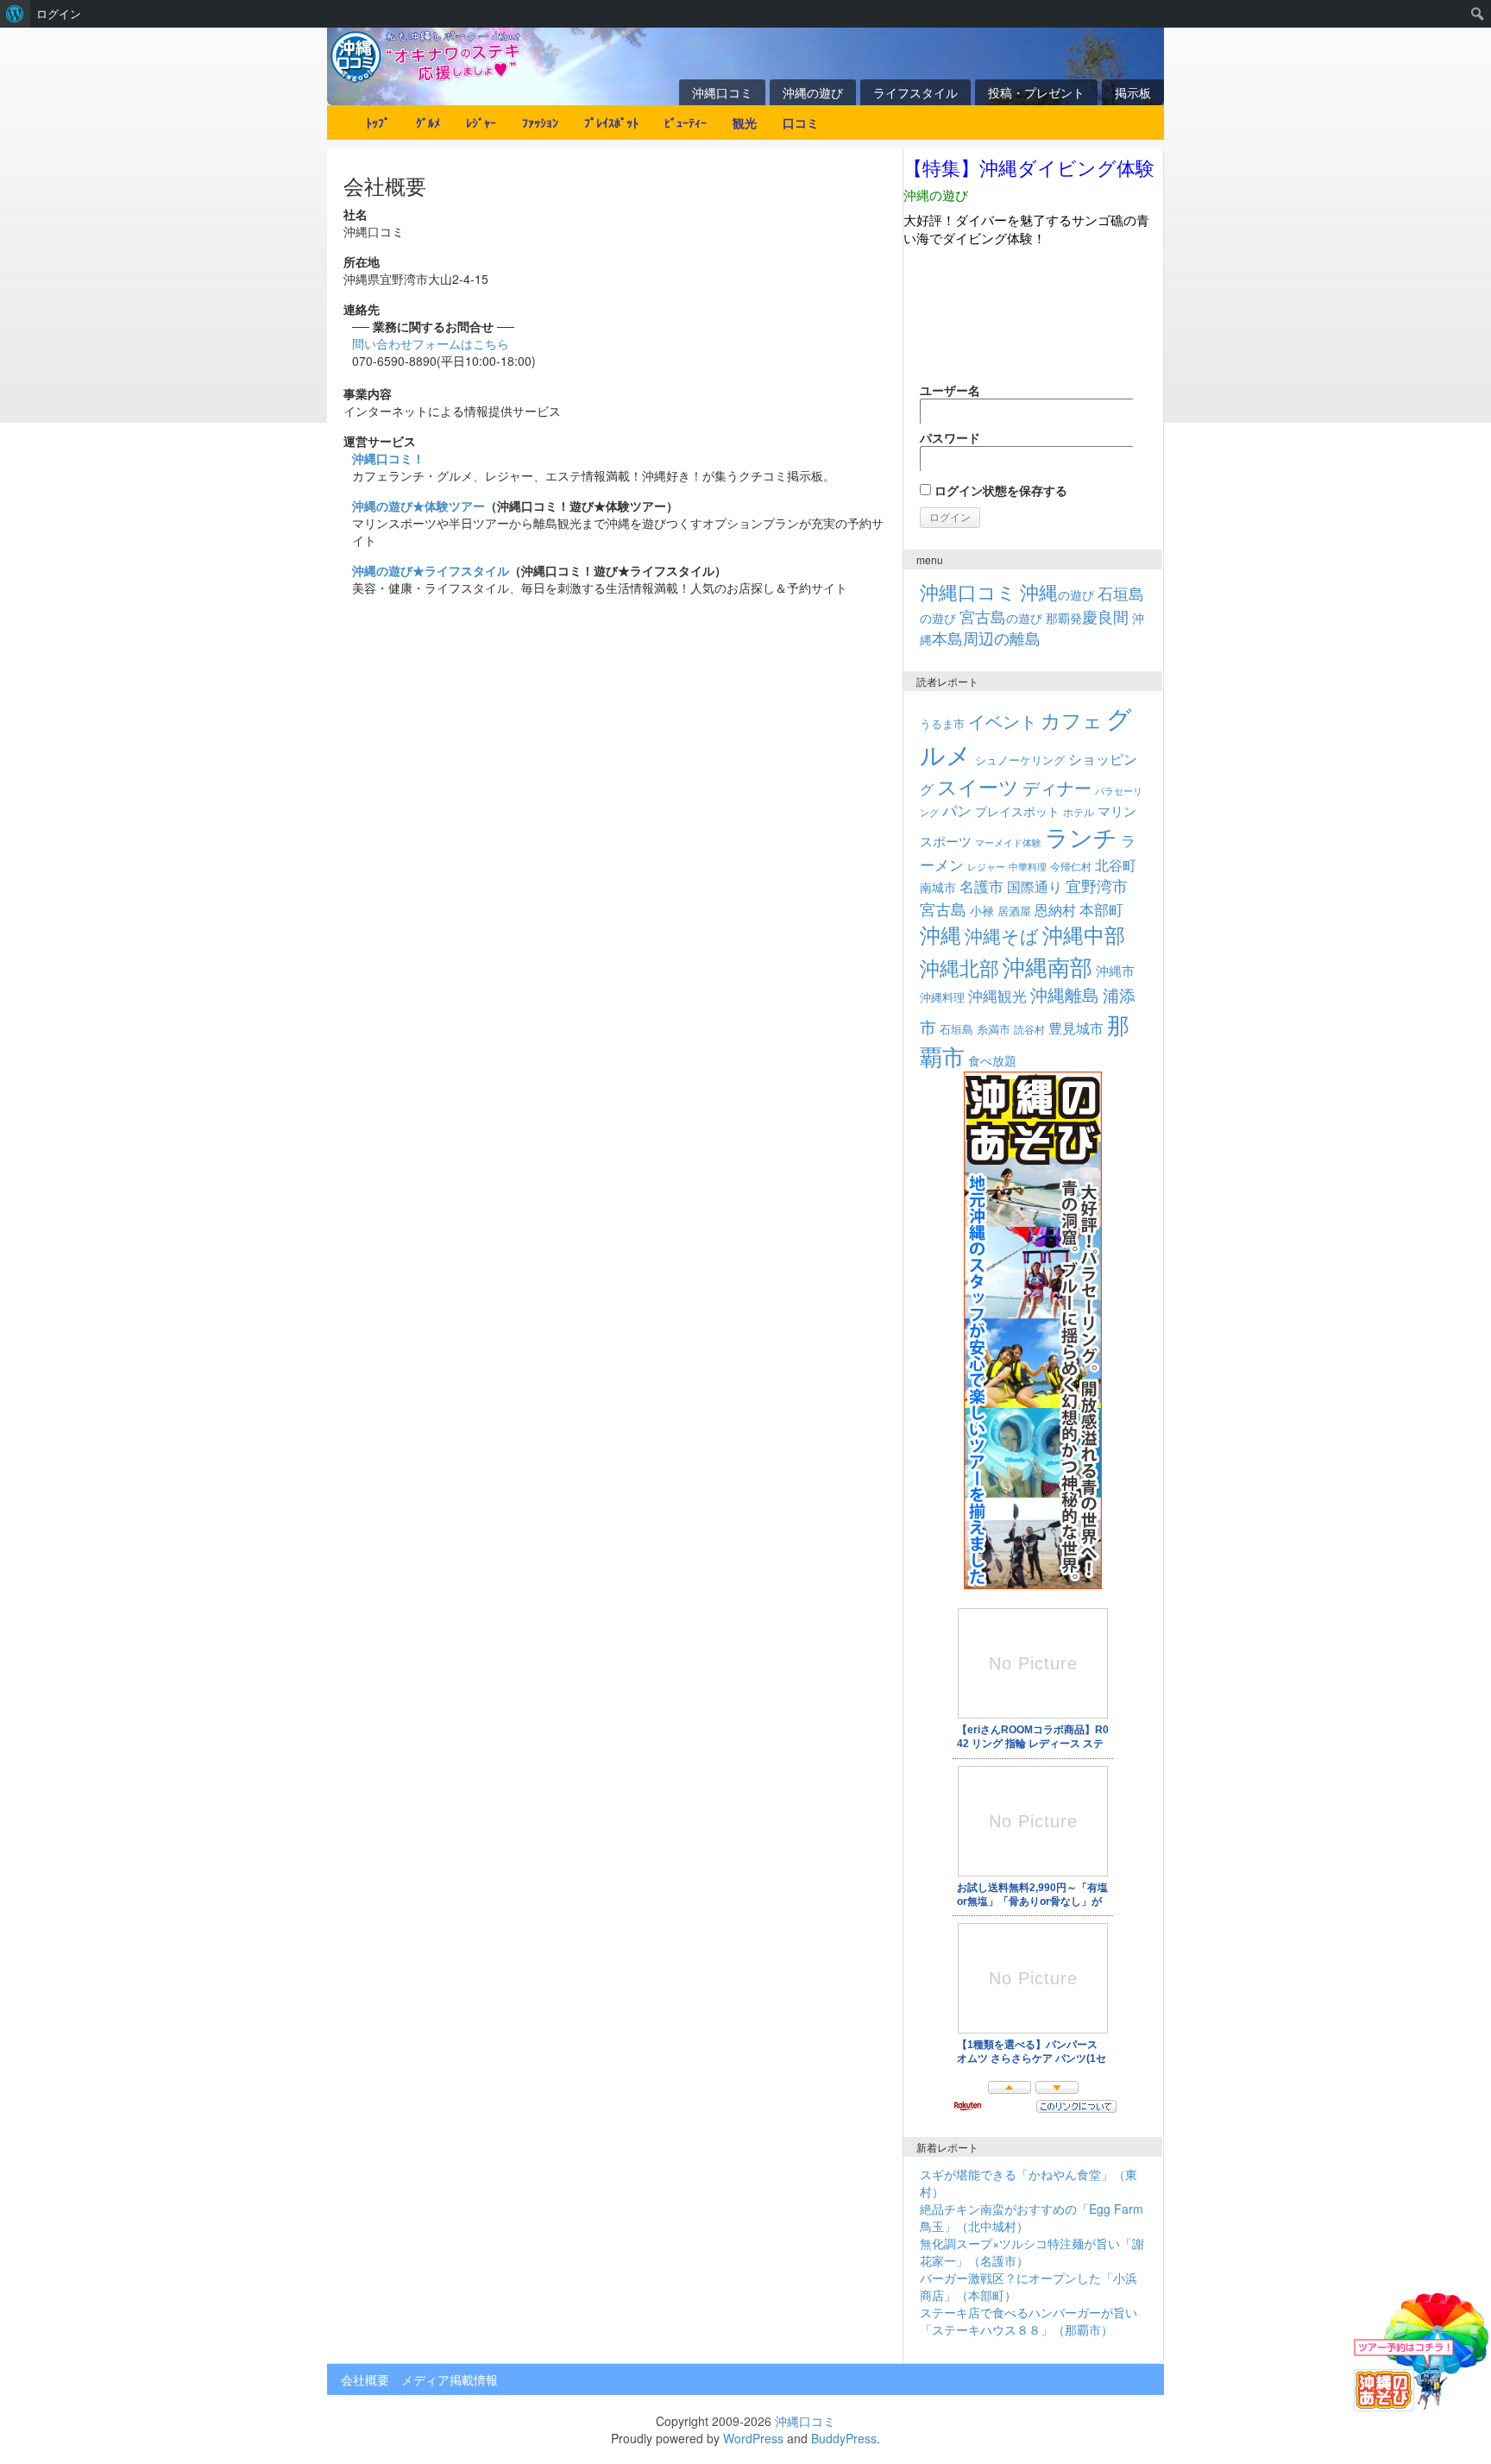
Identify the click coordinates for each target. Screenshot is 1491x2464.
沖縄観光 (997, 996)
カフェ (1072, 720)
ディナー (1057, 788)
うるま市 (942, 723)
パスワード (950, 437)
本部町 (1101, 909)
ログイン (59, 14)
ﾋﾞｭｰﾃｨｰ (686, 123)
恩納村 (1055, 909)
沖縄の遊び (813, 92)
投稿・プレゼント (1036, 92)
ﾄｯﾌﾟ (378, 123)
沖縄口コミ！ (388, 458)
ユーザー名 (950, 390)
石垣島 (956, 1029)
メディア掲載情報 (450, 2379)
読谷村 (1029, 1029)
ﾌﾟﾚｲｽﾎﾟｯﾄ (611, 123)
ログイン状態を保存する (999, 490)
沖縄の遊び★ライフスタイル (431, 570)
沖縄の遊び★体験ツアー (418, 506)
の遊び (1057, 594)
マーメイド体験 (1008, 842)
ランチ (1081, 837)
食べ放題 (992, 1060)
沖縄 (941, 934)
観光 (745, 123)
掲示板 (1133, 92)
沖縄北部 (959, 968)
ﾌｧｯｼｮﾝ (540, 123)
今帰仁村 (1071, 866)
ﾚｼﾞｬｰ (481, 123)
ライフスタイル (915, 92)
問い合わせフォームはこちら (431, 343)
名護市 (981, 886)
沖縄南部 (1047, 966)
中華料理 (1028, 866)
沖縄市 (1115, 970)
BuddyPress (844, 2438)
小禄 (982, 910)
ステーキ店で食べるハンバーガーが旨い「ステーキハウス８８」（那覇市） (1029, 2321)
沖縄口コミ (722, 92)
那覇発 (1087, 618)
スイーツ (978, 786)
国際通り (1035, 886)
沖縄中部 (1084, 934)
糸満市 (994, 1029)
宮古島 (943, 908)
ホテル (1079, 811)
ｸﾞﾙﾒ (428, 123)
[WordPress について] (15, 14)
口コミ (801, 123)
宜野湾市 (1097, 885)
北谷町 (1116, 864)
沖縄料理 (942, 997)
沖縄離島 (1065, 994)
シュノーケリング (1020, 760)
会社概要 (365, 2379)
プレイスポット (1017, 811)
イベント (1003, 721)
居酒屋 (1014, 911)
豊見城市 (1076, 1028)
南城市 (938, 886)
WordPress (753, 2438)
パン (957, 810)
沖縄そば (1002, 935)
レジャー (986, 867)
